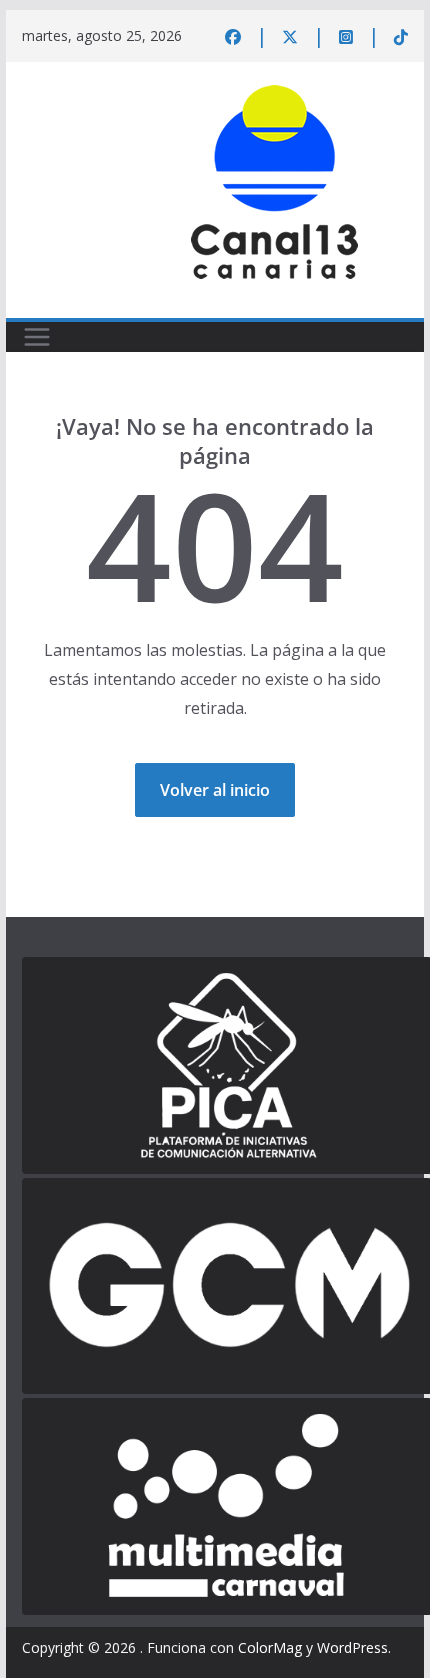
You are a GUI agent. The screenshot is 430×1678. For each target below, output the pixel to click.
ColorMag (270, 1647)
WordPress (352, 1647)
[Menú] (37, 337)
